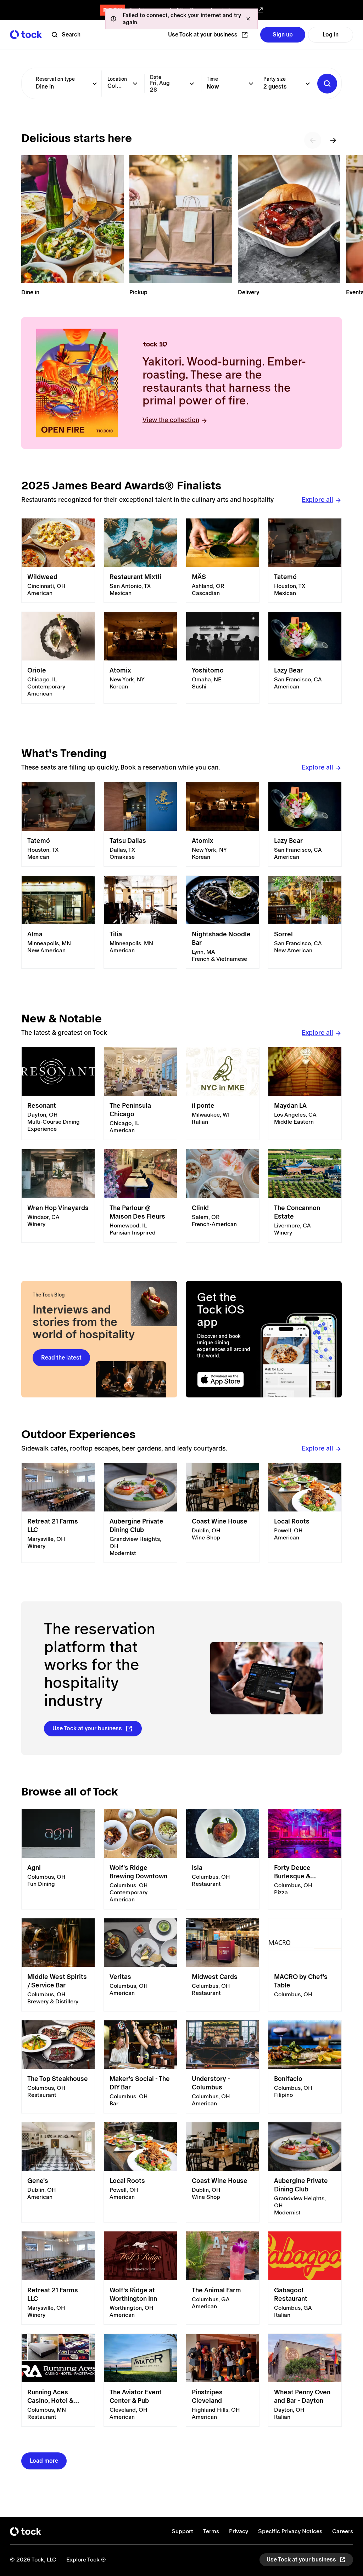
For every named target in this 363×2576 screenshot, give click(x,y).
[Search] (327, 84)
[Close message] (248, 19)
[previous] (313, 140)
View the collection (171, 420)
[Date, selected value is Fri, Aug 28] (192, 84)
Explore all (317, 500)
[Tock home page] (26, 35)
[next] (333, 140)
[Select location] (135, 84)
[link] (58, 561)
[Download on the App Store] (227, 1380)
